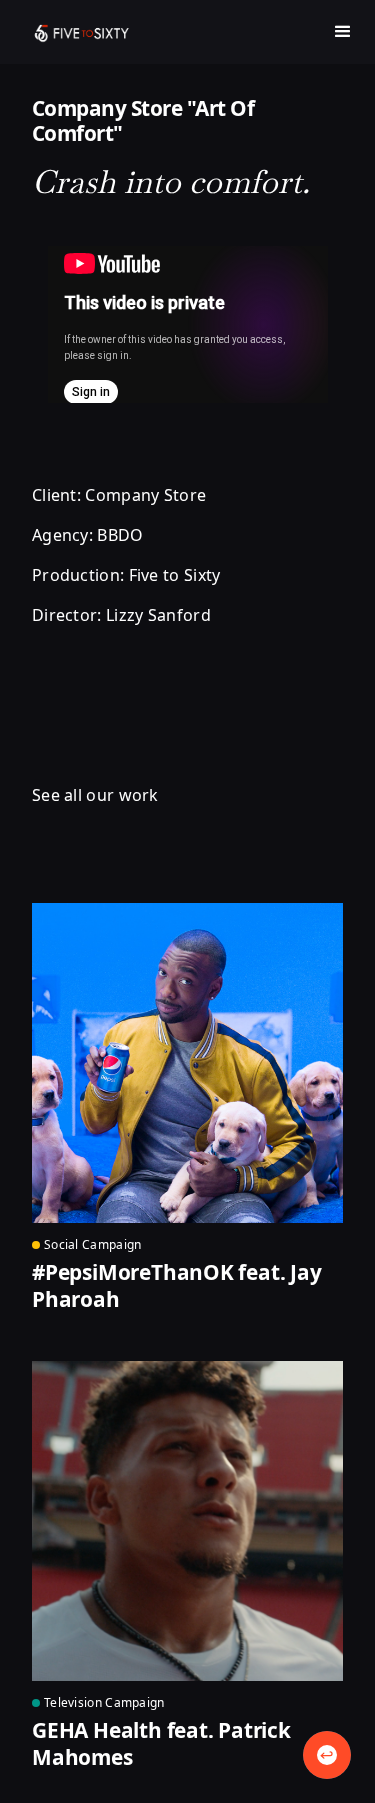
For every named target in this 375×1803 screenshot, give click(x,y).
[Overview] (327, 1755)
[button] (343, 32)
